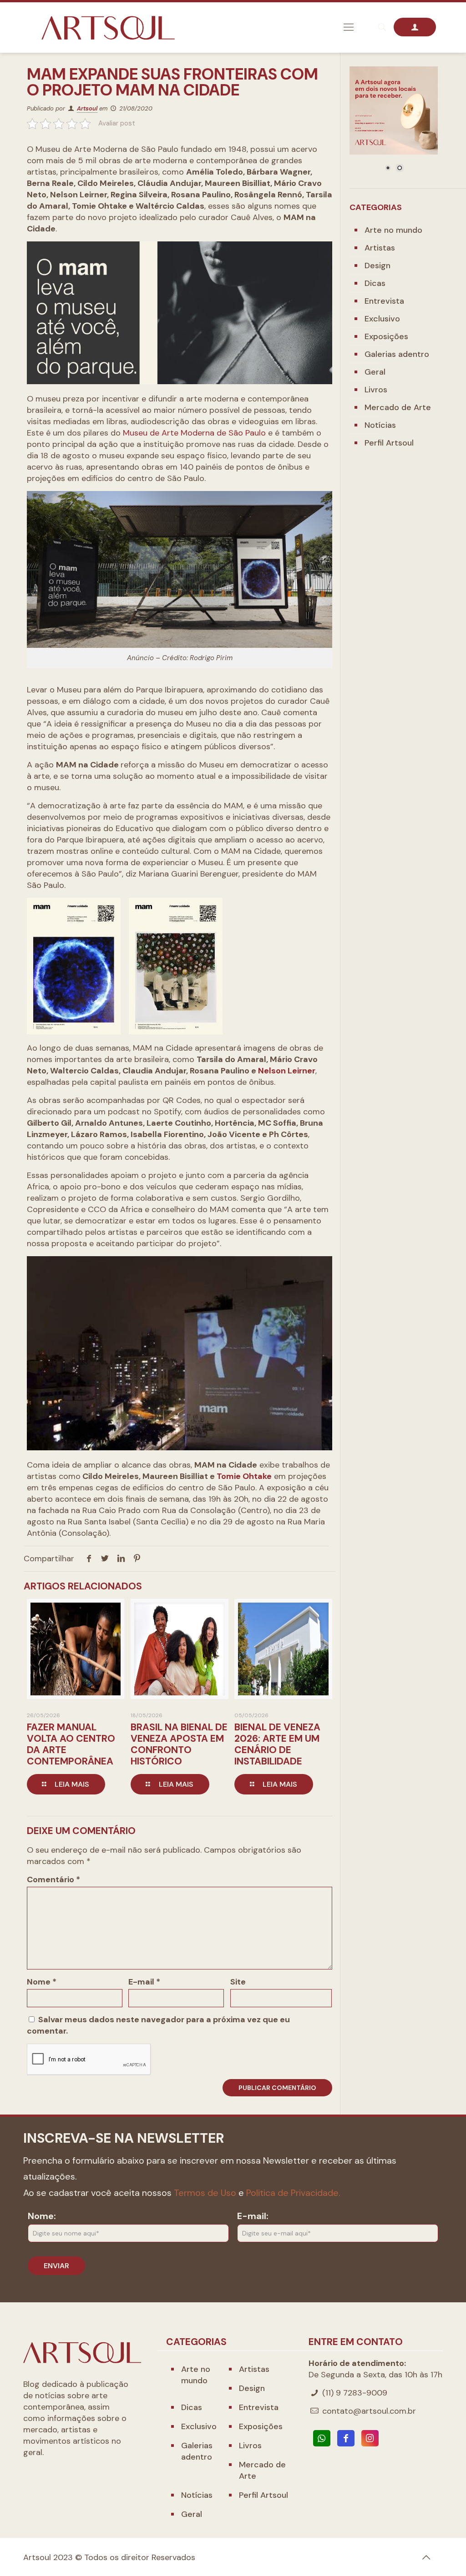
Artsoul (87, 108)
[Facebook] (346, 2438)
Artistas (380, 248)
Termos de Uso (205, 2193)
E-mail (144, 1982)
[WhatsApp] (322, 2438)
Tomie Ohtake (244, 1476)
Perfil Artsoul (389, 443)
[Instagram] (370, 2438)
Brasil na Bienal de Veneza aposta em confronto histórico (179, 1744)
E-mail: (253, 2216)
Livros (376, 390)
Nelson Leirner (287, 1071)
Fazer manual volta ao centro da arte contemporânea (71, 1744)
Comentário (53, 1879)
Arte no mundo (393, 230)
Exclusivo (382, 319)
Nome (42, 1982)
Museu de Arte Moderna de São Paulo (194, 433)
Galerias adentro (397, 354)
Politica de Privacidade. (293, 2193)
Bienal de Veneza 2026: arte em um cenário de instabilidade (277, 1744)
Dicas (375, 283)
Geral (375, 372)
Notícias (380, 425)
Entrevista (384, 301)
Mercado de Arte (398, 407)
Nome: (42, 2216)
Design (377, 266)
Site (238, 1982)
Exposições (386, 336)
